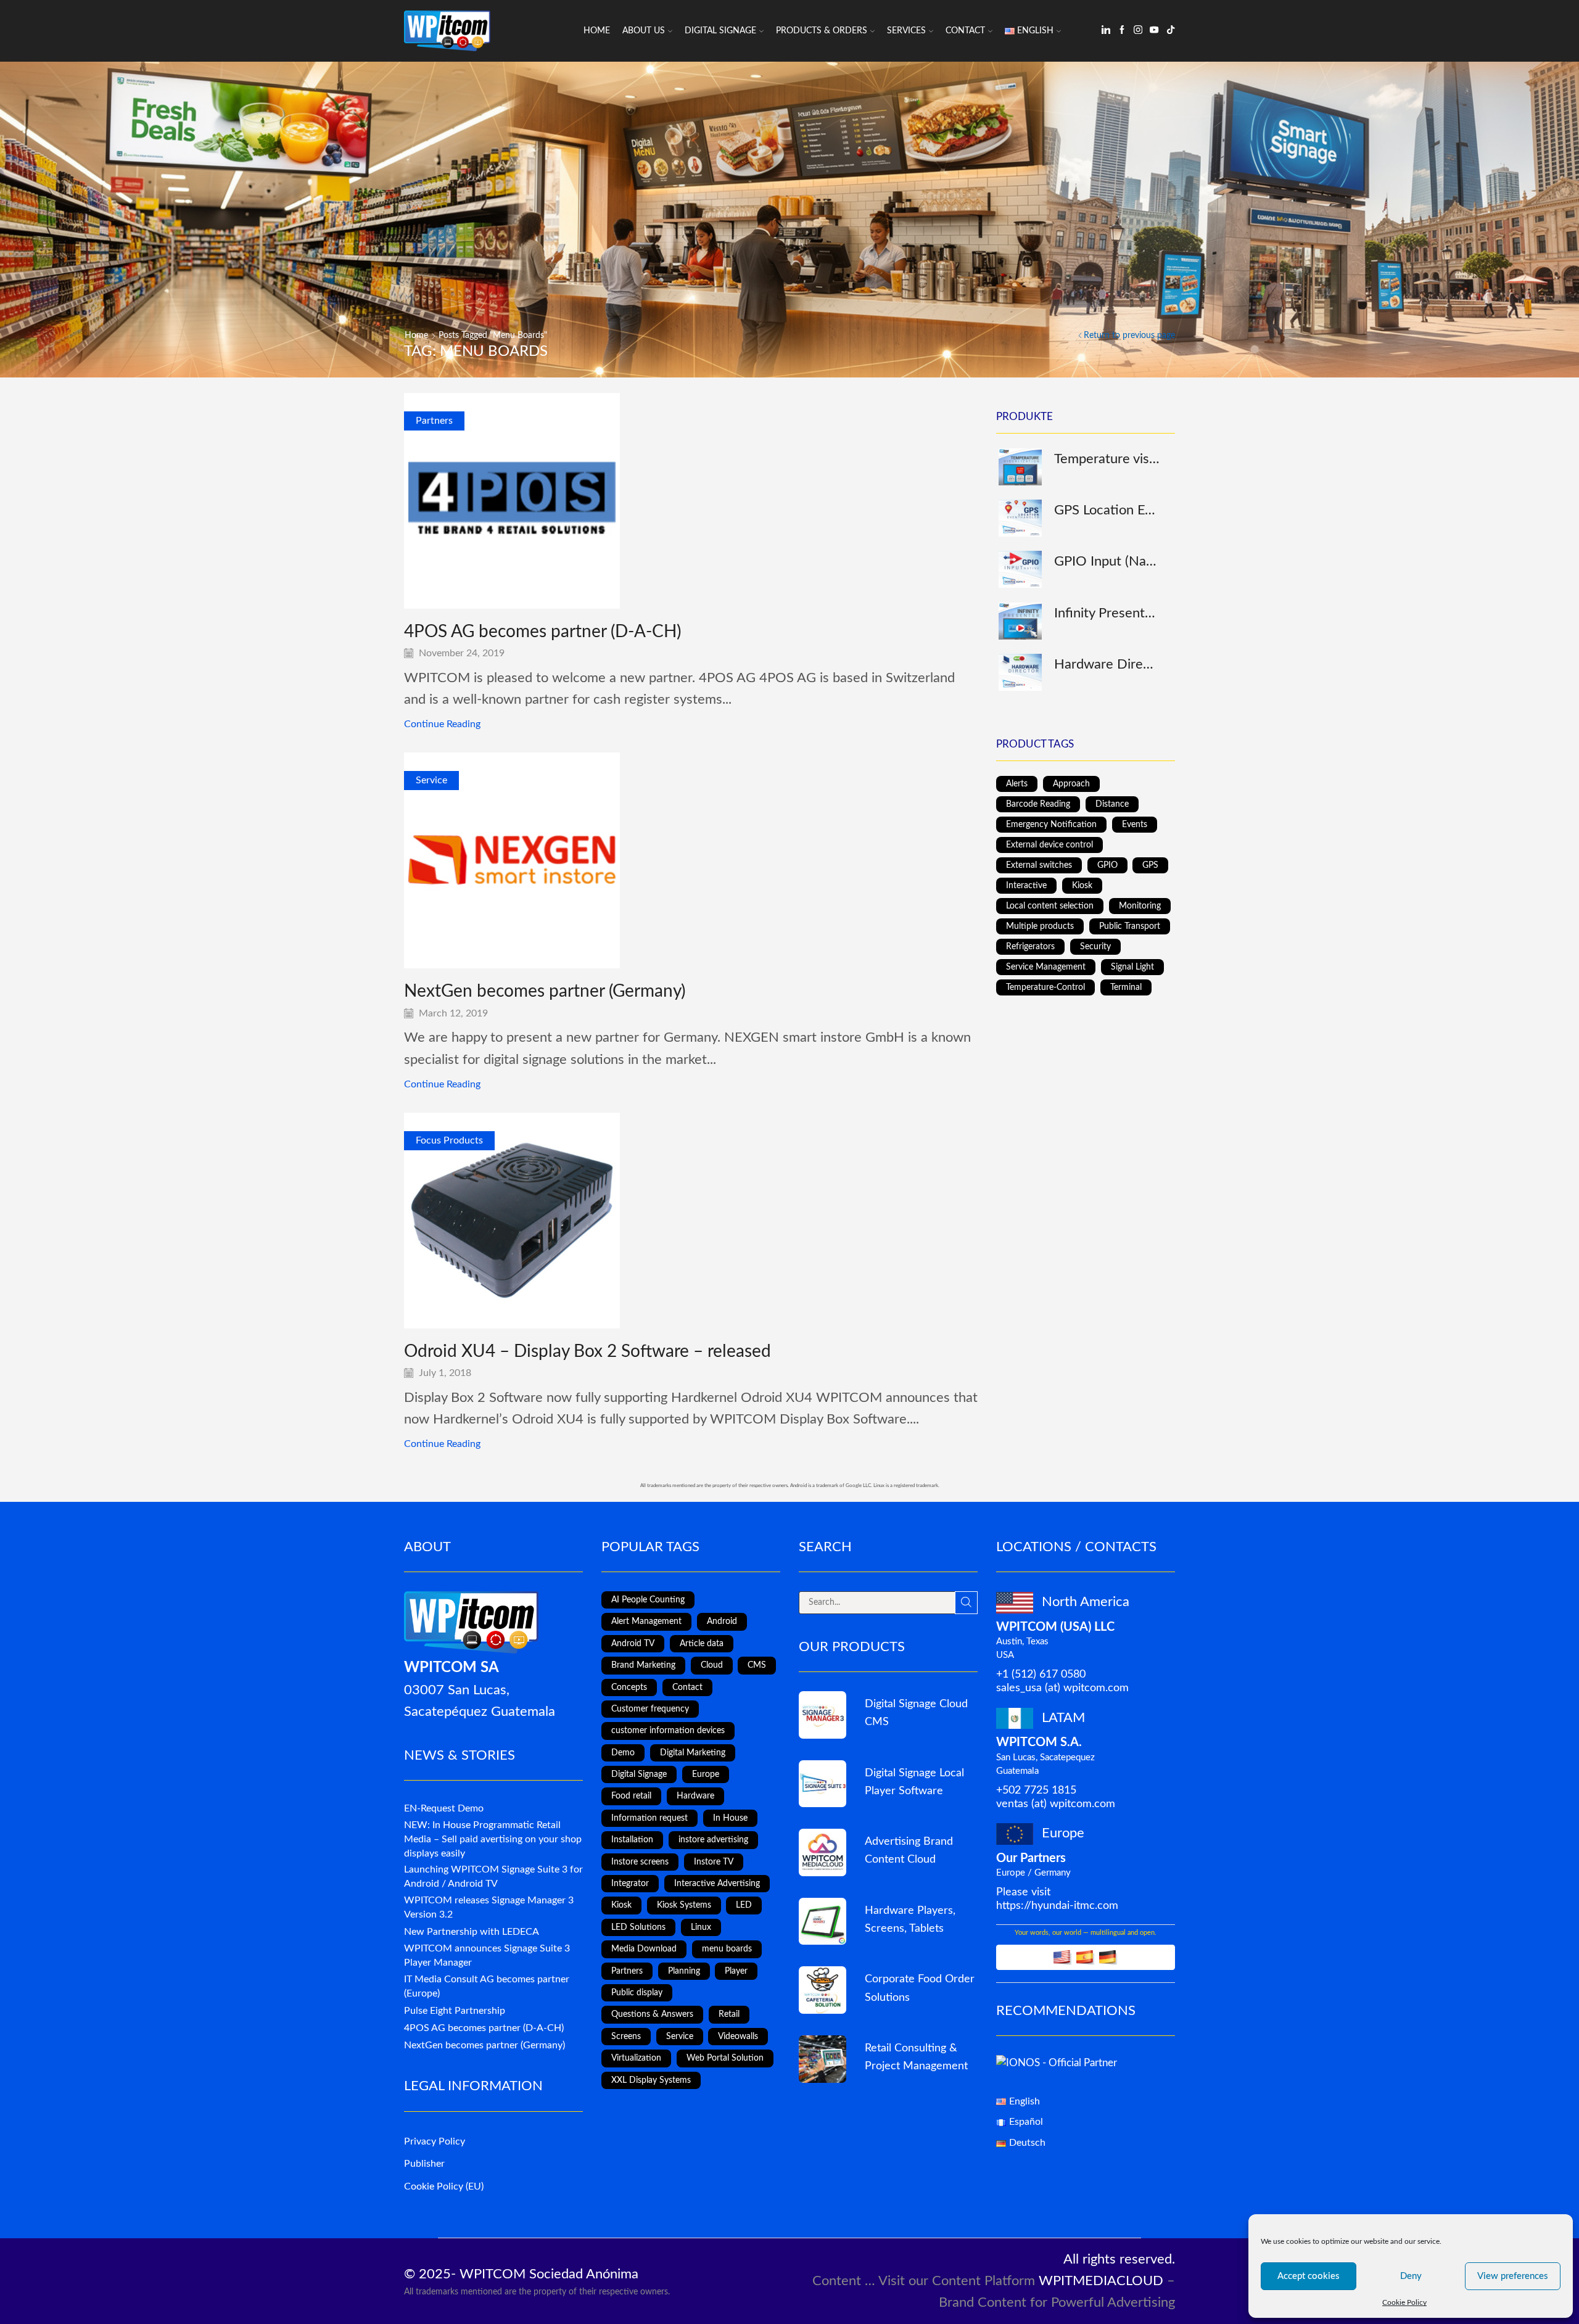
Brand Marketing (643, 1665)
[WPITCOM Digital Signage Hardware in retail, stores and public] (822, 1922)
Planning (684, 1971)
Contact (965, 31)
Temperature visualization (1107, 459)
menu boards (727, 1949)
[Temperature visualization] (1019, 467)
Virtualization (636, 2058)
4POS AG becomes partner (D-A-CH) (542, 632)
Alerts (1017, 784)
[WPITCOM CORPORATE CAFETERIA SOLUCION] (822, 1990)
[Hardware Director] (1019, 672)
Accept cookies (1309, 2276)
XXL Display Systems (651, 2080)
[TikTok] (1171, 31)
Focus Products (449, 1140)
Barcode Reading (1038, 804)
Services (906, 31)
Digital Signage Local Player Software (914, 1782)
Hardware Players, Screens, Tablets (910, 1919)
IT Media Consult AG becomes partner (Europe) (487, 1986)
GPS (1150, 865)
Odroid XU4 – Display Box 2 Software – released (587, 1351)
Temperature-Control (1045, 987)
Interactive (1026, 886)
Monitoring (1140, 906)
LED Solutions (638, 1927)
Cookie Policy (1404, 2302)
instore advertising (713, 1840)
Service (431, 780)
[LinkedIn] (1106, 31)
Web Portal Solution (725, 2058)
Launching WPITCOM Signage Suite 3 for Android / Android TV (493, 1877)
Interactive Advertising (717, 1884)
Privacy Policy (435, 2141)
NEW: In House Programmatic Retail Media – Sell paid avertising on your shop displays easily (493, 1839)
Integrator (630, 1884)
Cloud (712, 1665)
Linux (701, 1927)
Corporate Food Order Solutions (920, 1988)
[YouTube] (1154, 31)
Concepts (629, 1687)
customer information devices (668, 1731)
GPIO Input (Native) (1107, 561)
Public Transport (1130, 926)
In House (730, 1818)
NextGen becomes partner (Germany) (545, 991)
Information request (649, 1818)
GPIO (1107, 865)
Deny (1411, 2276)
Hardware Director (1107, 664)
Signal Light (1132, 967)
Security (1095, 947)
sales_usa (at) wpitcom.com (1062, 1688)
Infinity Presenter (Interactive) (1107, 613)
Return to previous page (1129, 336)
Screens (626, 2037)
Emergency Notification (1051, 825)
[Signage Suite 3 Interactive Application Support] (822, 2059)
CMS (757, 1665)
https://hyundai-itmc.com (1057, 1906)
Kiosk (1082, 886)
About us (644, 31)
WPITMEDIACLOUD (1101, 2281)
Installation (632, 1840)
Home (597, 31)
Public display (637, 1993)
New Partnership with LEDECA (472, 1932)
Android (722, 1621)
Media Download (644, 1949)
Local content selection (1050, 906)
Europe (706, 1774)
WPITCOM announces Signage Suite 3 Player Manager (487, 1955)
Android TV (633, 1644)
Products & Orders (822, 31)
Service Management (1046, 967)
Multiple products (1040, 926)
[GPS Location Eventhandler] (1019, 518)
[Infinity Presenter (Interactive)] (1019, 621)
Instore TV (714, 1862)
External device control (1049, 845)
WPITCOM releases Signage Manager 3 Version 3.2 (489, 1907)
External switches (1039, 865)
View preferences (1513, 2276)
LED (744, 1905)
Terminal (1126, 987)
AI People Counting (648, 1600)
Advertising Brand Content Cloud (909, 1850)
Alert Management (646, 1621)
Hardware (695, 1796)
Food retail (631, 1796)
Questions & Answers (652, 2014)
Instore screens (640, 1862)
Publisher (424, 2164)
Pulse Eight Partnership (455, 2011)
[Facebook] (1122, 31)
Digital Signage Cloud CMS (916, 1713)
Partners (434, 421)
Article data (702, 1644)
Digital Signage (720, 31)
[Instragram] (1138, 31)
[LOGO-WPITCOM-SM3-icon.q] (822, 1715)
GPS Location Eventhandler (1107, 510)
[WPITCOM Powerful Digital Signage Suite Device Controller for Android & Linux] (822, 1784)
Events (1135, 825)
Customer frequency (650, 1709)
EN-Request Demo (444, 1808)
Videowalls (738, 2037)
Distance (1112, 804)
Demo (623, 1753)
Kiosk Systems (684, 1905)
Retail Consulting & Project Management (916, 2057)
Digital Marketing (693, 1753)
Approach (1071, 784)
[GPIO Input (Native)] (1019, 569)
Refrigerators (1030, 947)
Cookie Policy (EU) (444, 2186)
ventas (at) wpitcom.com (1056, 1804)
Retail (729, 2014)
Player (736, 1971)
